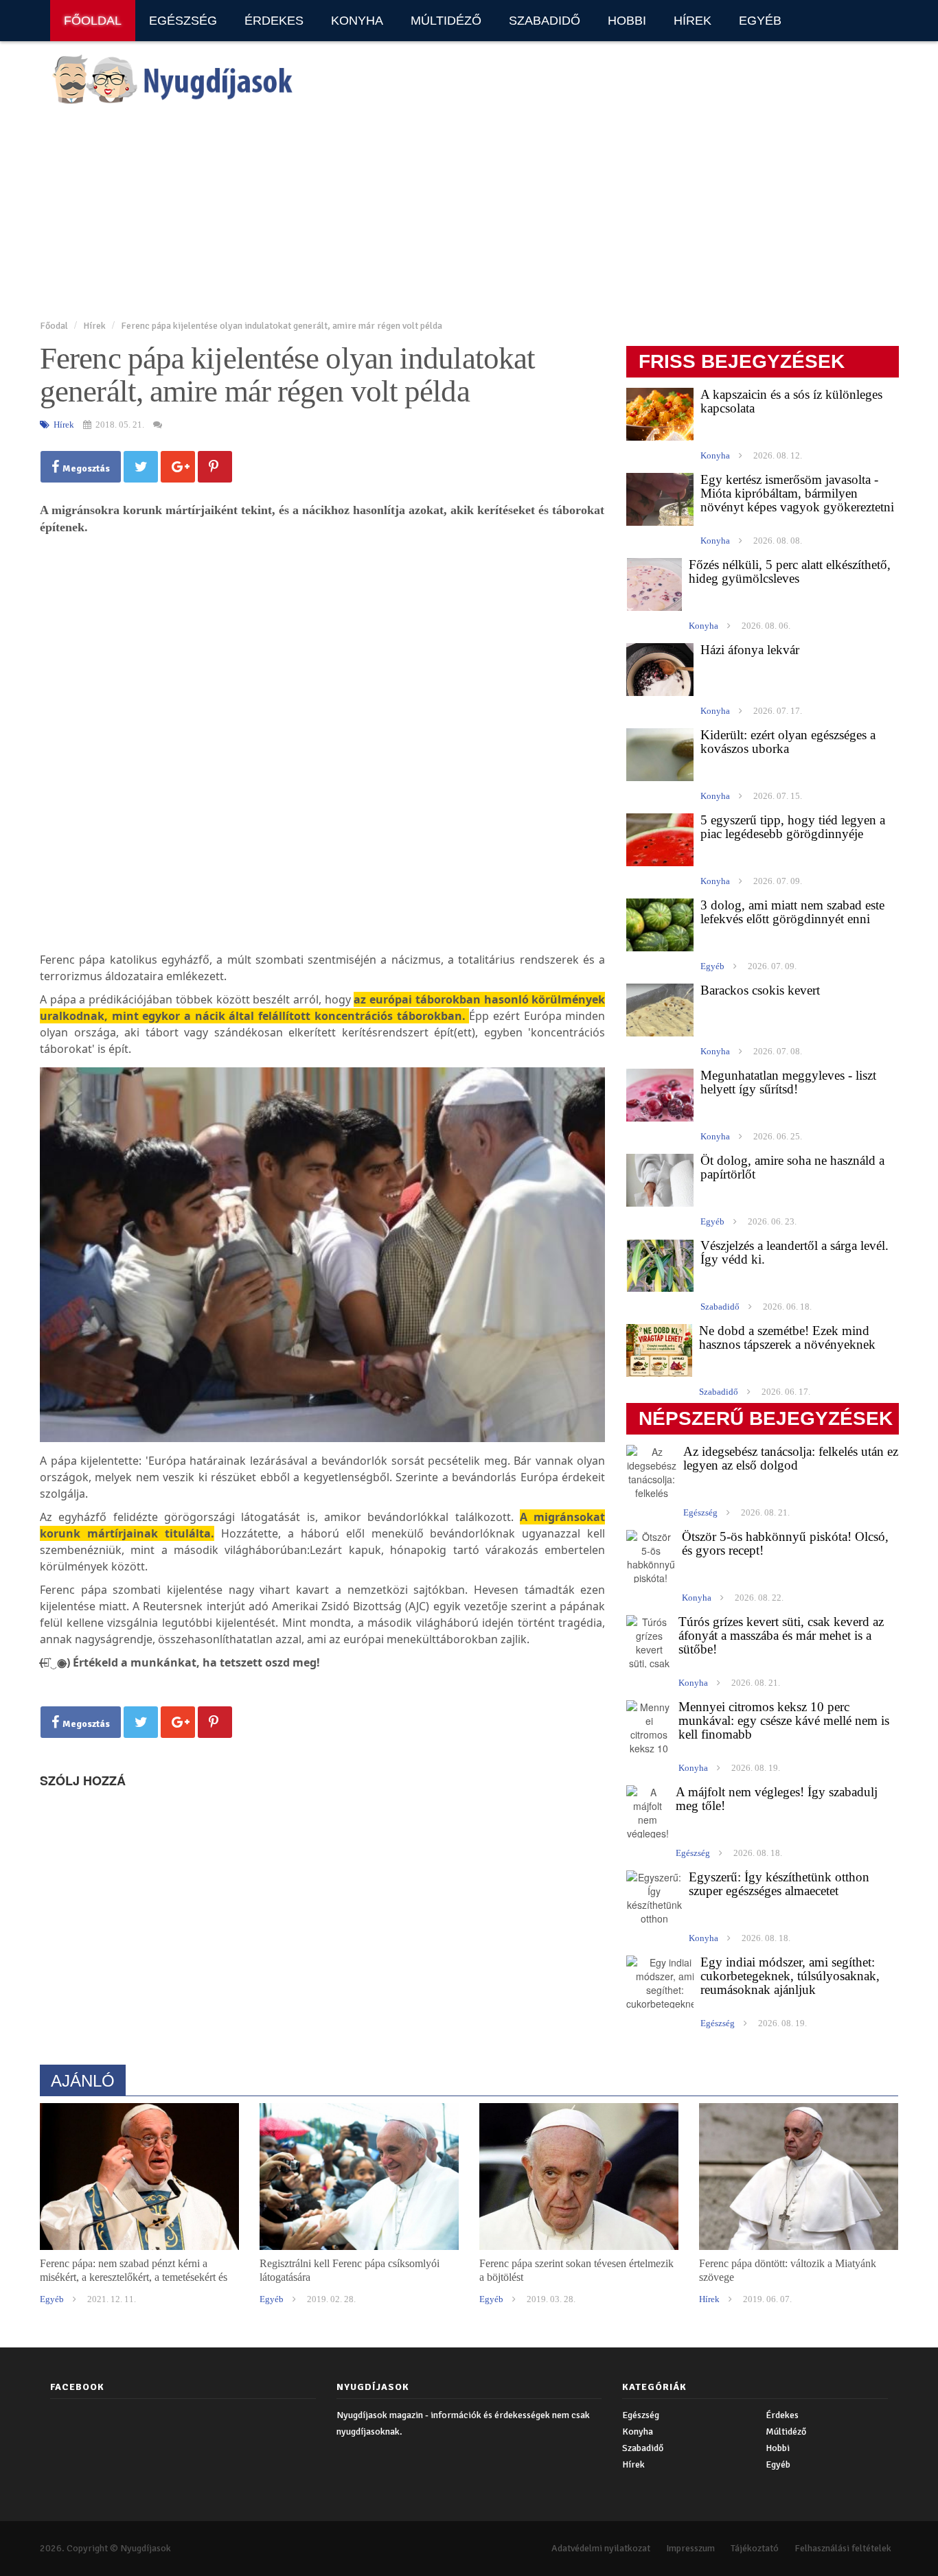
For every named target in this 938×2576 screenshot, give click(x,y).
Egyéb (760, 21)
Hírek (693, 21)
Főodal (54, 326)
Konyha (357, 21)
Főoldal (93, 21)
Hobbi (627, 21)
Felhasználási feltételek (843, 2548)
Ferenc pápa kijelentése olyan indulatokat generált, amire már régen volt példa (282, 326)
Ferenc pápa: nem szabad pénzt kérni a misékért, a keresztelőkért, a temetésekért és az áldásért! (134, 2277)
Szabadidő (545, 21)
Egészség (183, 21)
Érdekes (274, 21)
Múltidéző (446, 21)
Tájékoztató (755, 2548)
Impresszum (690, 2548)
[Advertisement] (452, 213)
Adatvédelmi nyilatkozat (601, 2548)
